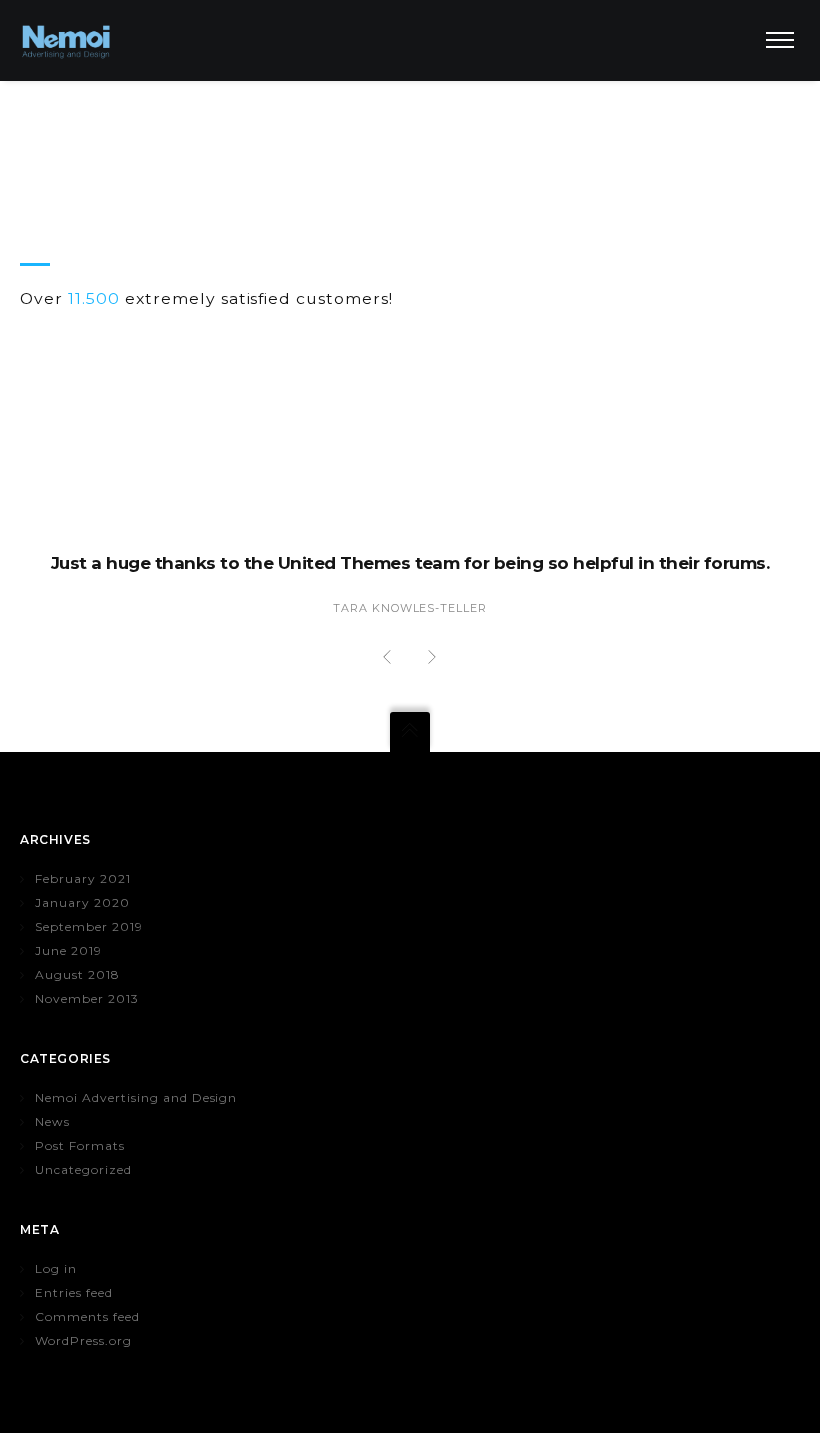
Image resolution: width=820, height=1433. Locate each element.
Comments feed (87, 1316)
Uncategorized (83, 1169)
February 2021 (83, 878)
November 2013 (87, 998)
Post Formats (80, 1145)
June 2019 (68, 950)
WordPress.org (83, 1340)
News (52, 1121)
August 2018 (77, 974)
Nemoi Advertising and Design (136, 1097)
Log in (56, 1268)
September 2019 (89, 926)
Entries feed (74, 1292)
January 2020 (82, 902)
